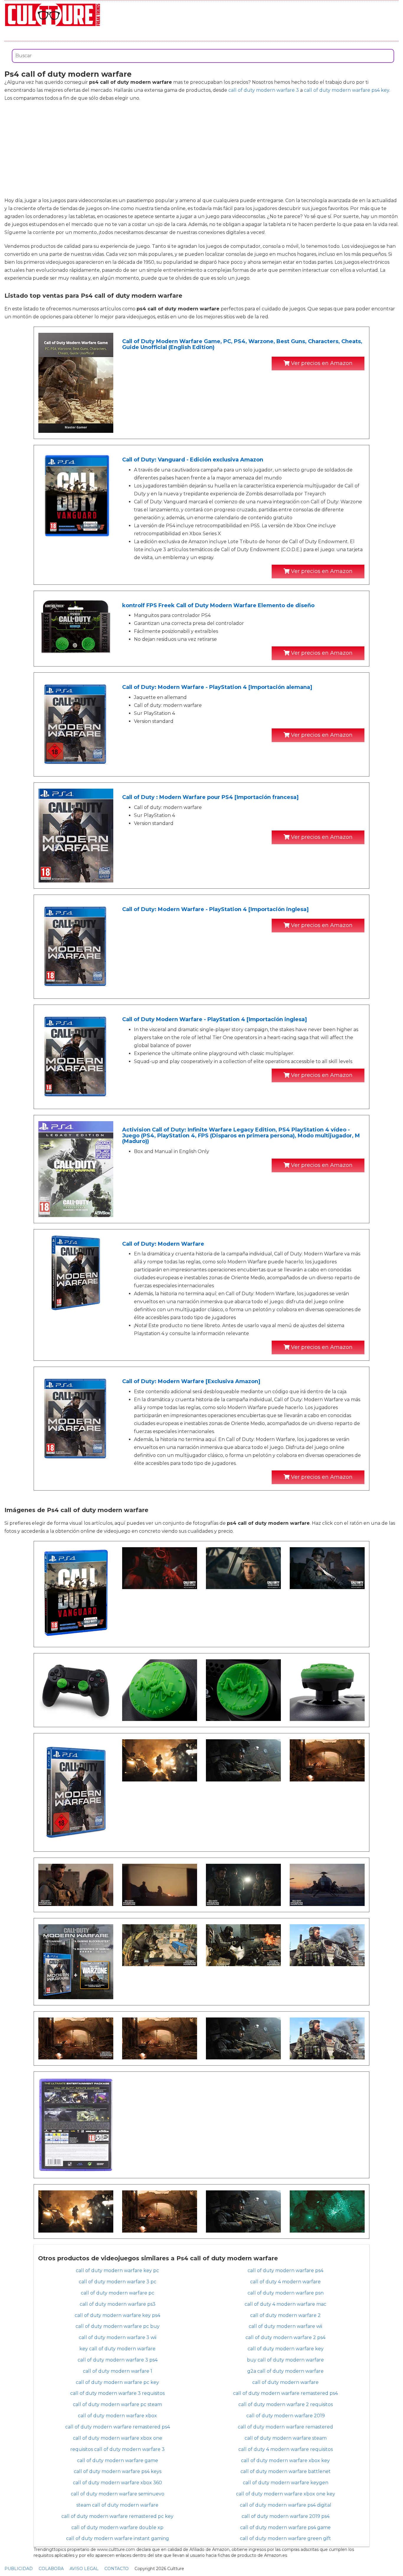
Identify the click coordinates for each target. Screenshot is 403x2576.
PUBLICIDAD (19, 2569)
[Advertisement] (201, 149)
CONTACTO (117, 2569)
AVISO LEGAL (84, 2569)
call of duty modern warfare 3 (264, 90)
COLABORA (51, 2569)
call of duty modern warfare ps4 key (347, 90)
